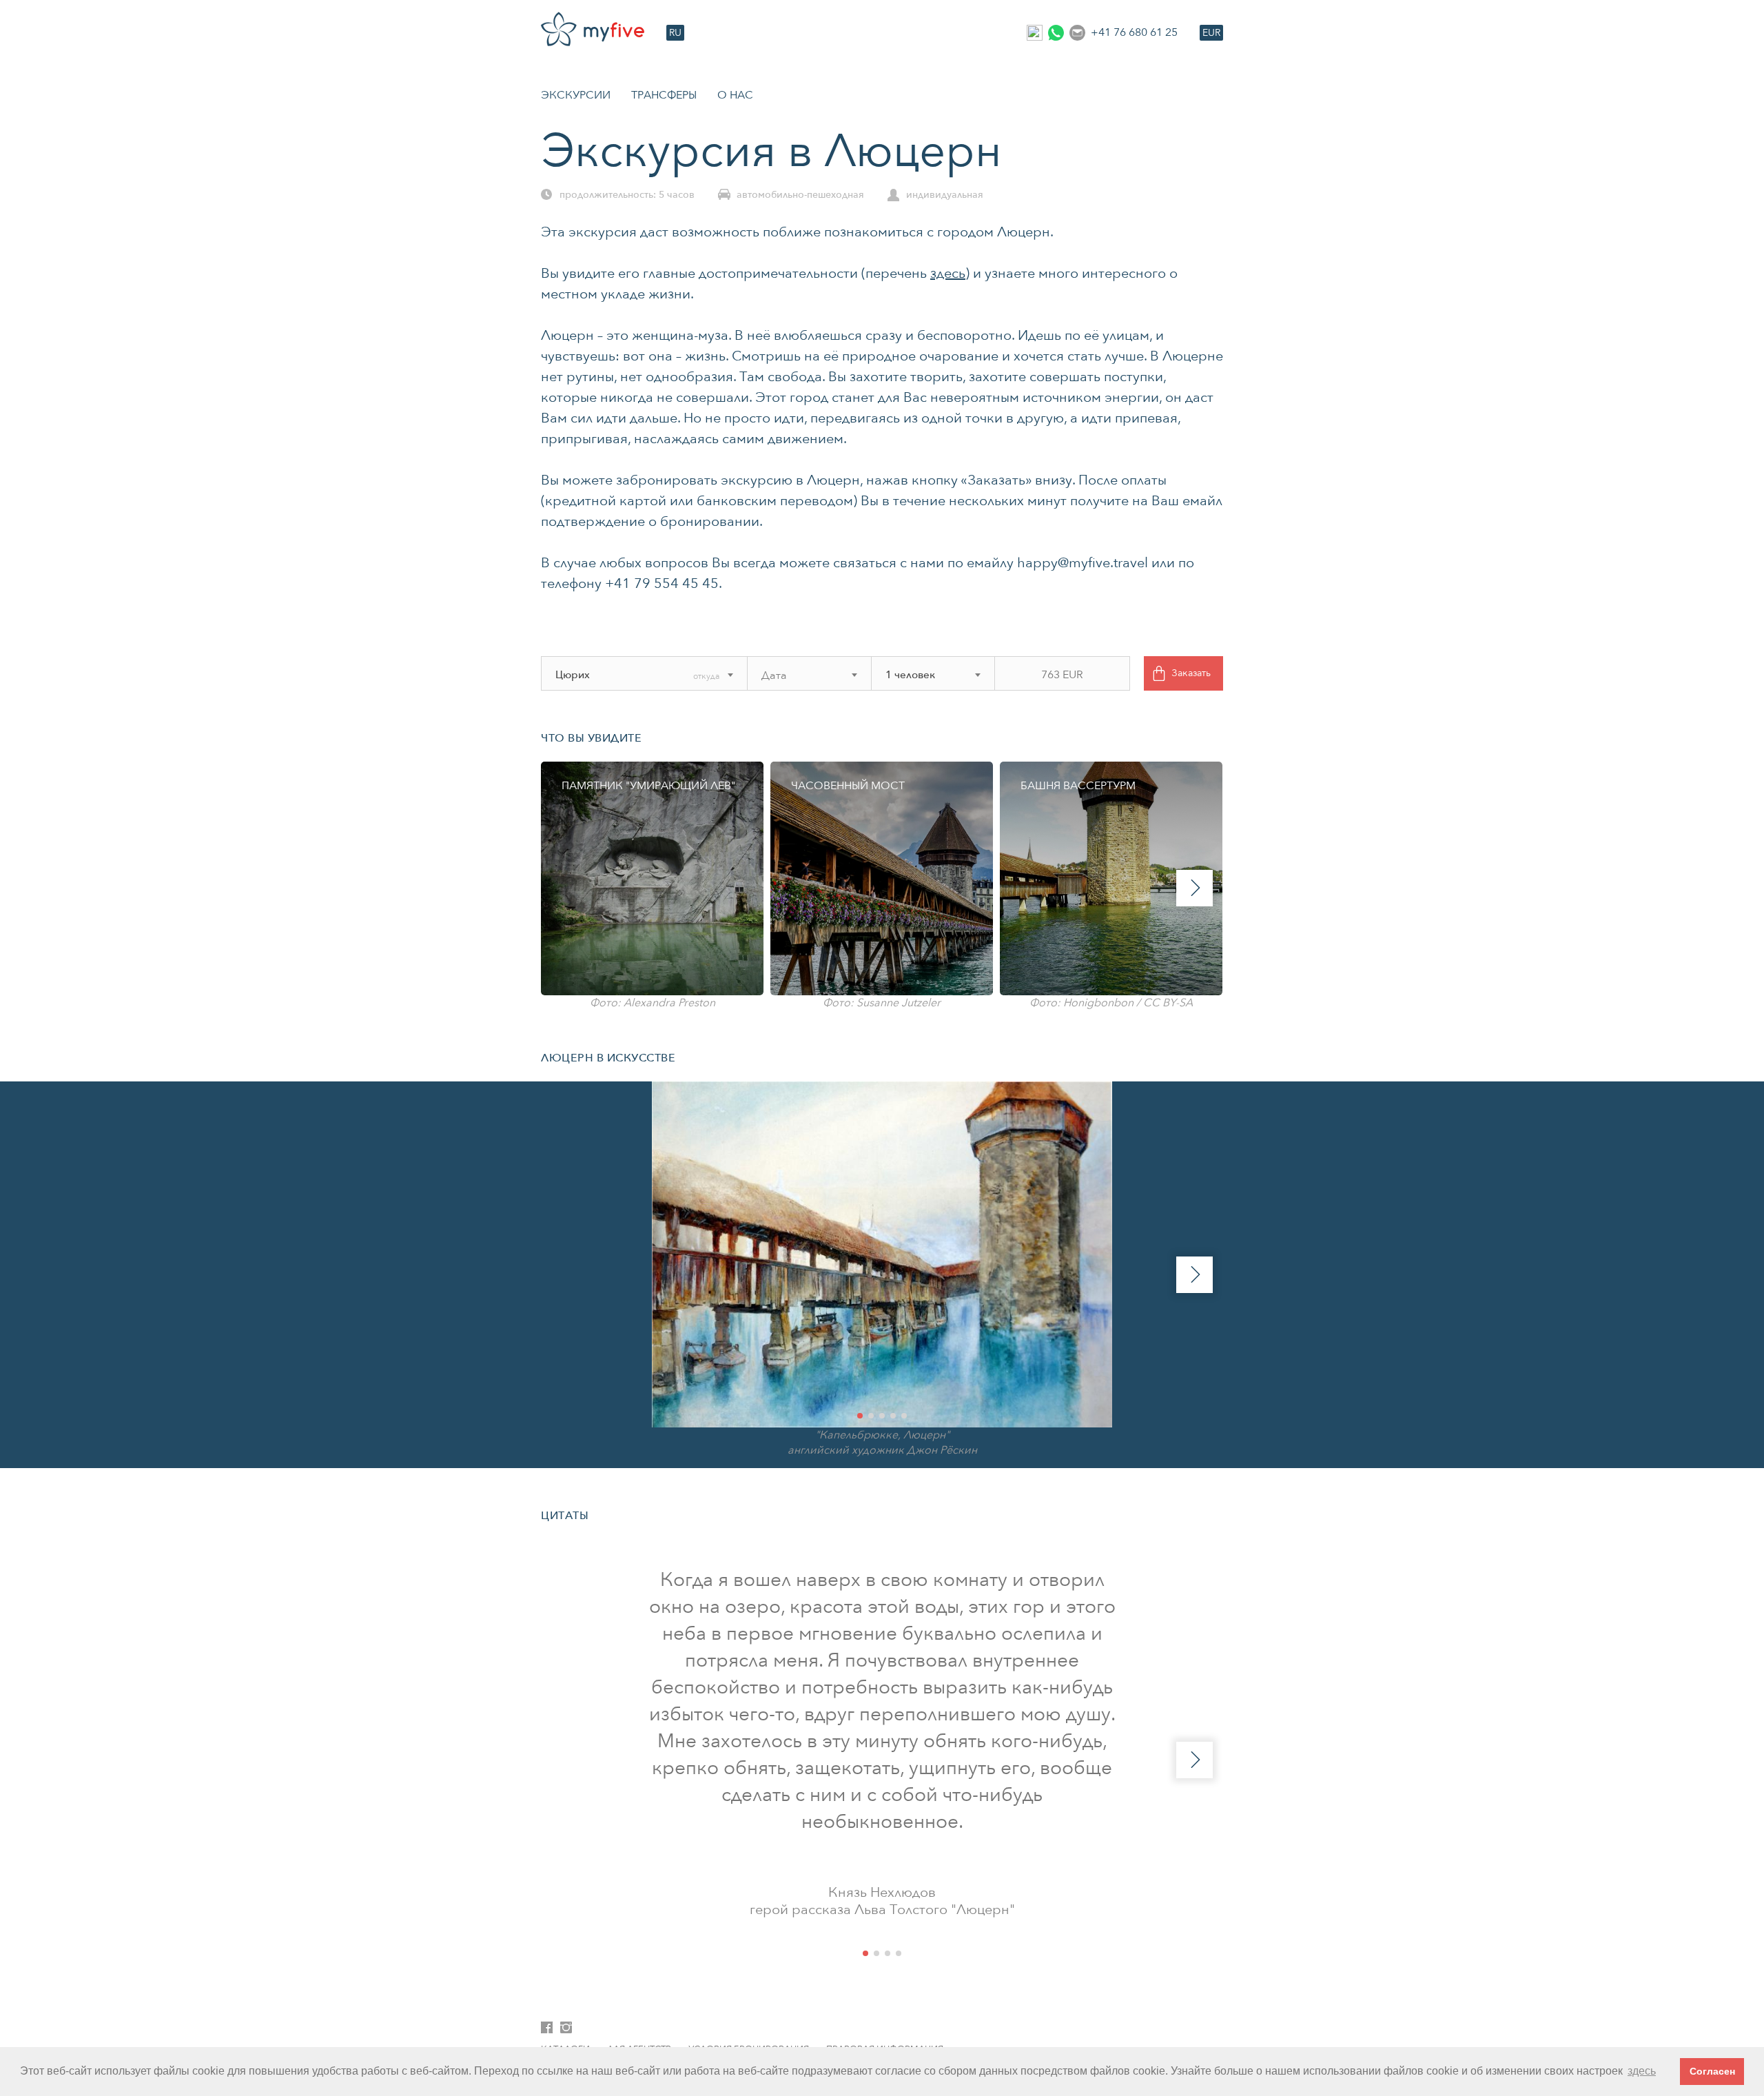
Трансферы (664, 95)
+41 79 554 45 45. (664, 583)
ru (675, 33)
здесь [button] (1642, 2071)
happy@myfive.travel (1083, 563)
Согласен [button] (1712, 2071)
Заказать (1191, 673)
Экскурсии (576, 95)
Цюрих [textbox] (573, 675)
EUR (1211, 33)
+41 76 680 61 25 (1134, 32)
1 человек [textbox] (910, 675)
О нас (735, 95)
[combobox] (624, 675)
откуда (706, 676)
